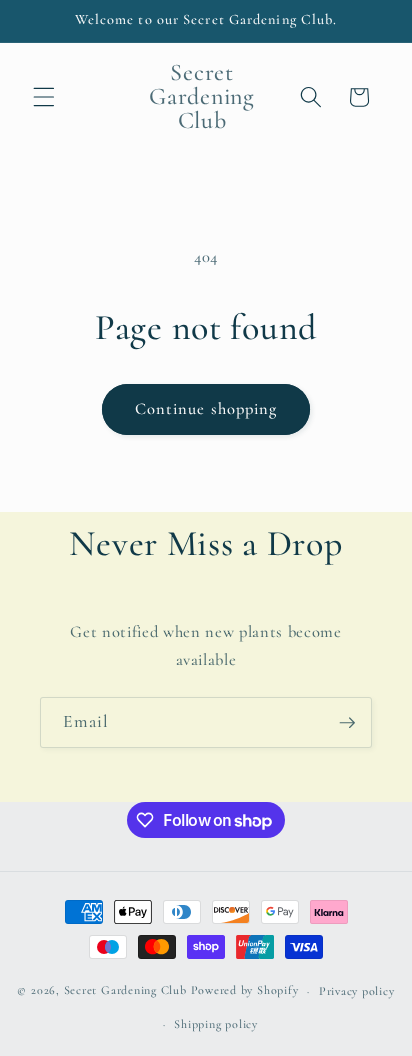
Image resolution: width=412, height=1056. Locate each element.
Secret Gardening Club (125, 991)
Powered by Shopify (245, 991)
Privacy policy (357, 991)
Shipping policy (216, 1024)
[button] (44, 97)
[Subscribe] (347, 723)
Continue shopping (206, 409)
